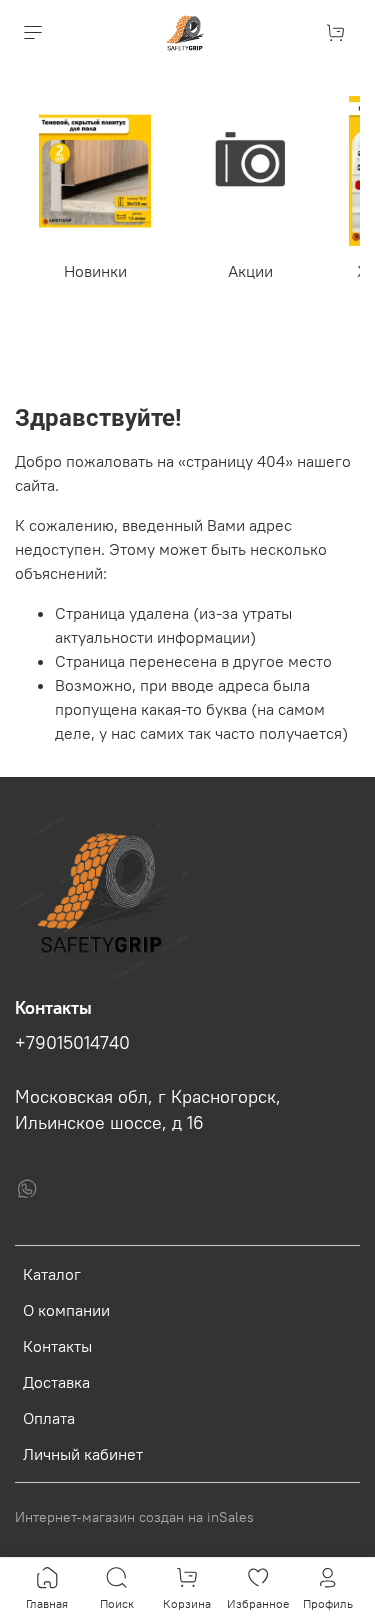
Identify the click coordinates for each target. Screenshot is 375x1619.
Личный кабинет (83, 1454)
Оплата (49, 1418)
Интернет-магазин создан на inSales (134, 1517)
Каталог (52, 1274)
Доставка (56, 1382)
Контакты (57, 1346)
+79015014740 (72, 1043)
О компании (66, 1310)
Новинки (95, 271)
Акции (250, 271)
